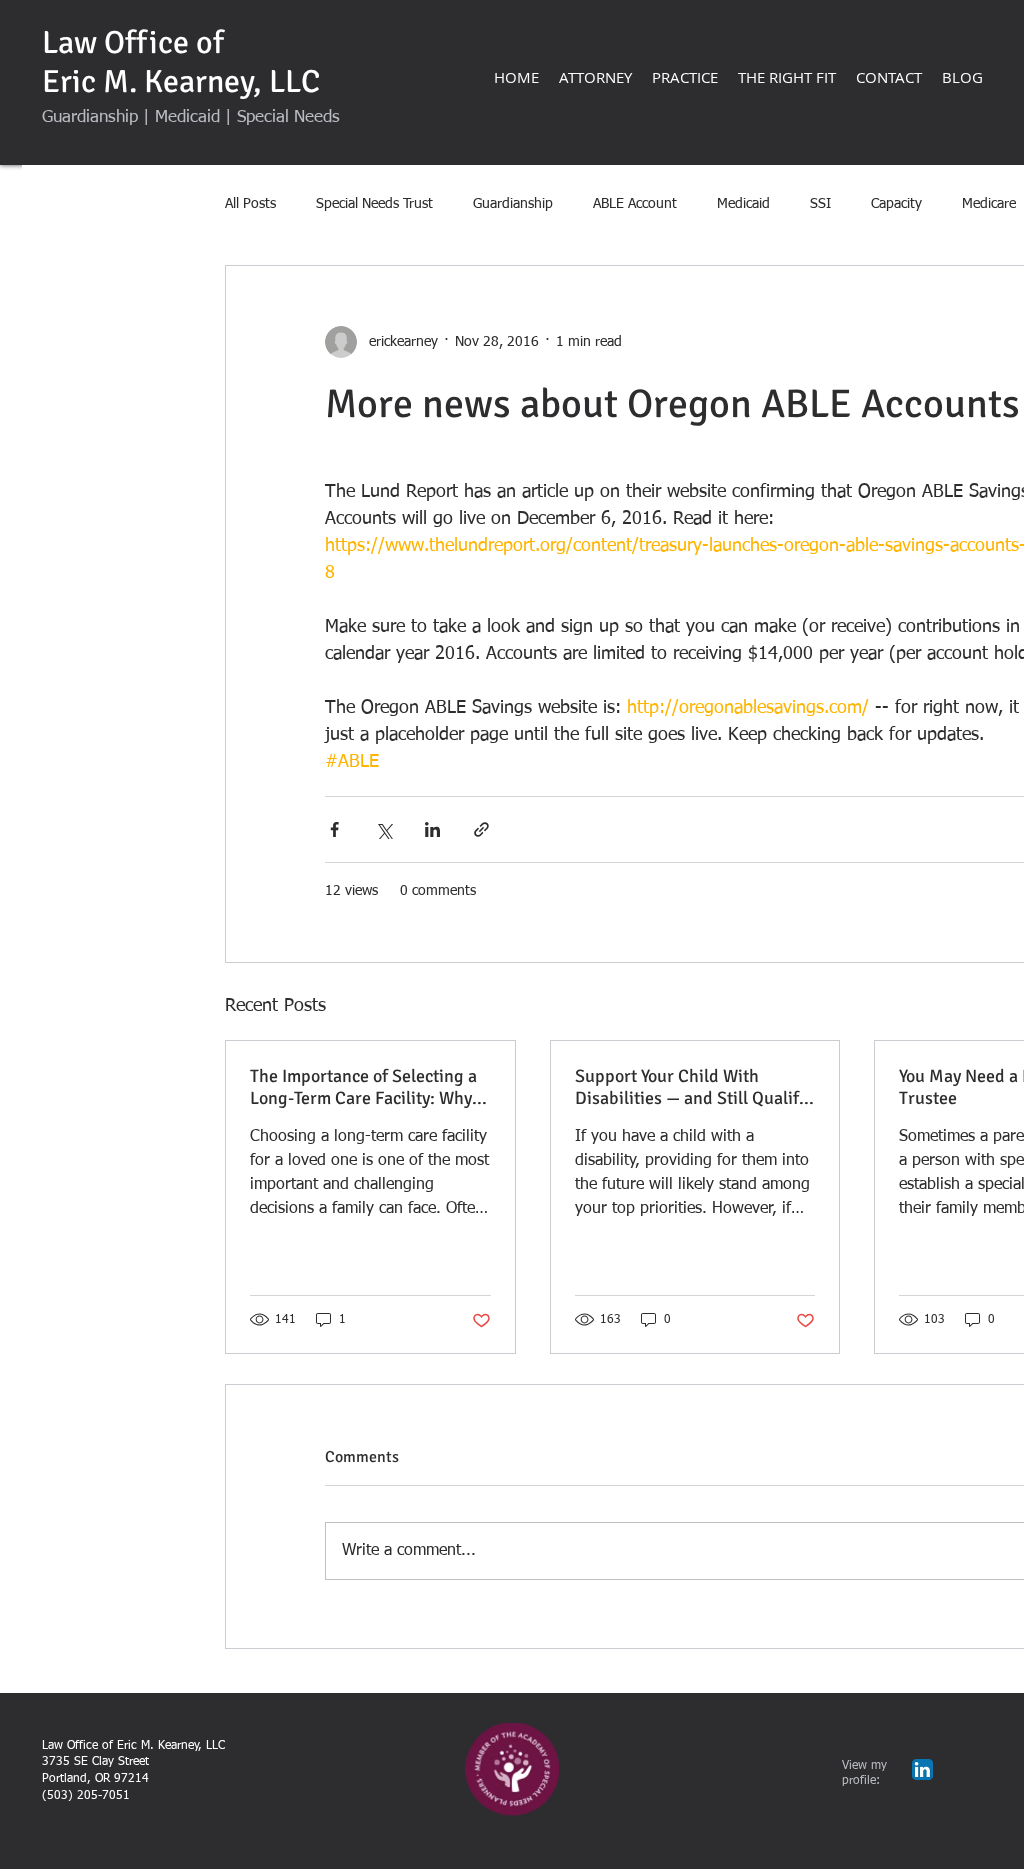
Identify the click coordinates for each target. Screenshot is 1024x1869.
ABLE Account (635, 204)
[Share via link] (481, 829)
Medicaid (743, 204)
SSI (820, 204)
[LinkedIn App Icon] (922, 1769)
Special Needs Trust (374, 204)
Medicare (989, 204)
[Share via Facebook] (334, 829)
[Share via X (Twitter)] (383, 829)
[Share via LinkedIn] (432, 829)
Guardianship (513, 204)
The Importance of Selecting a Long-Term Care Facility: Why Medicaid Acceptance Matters (363, 1087)
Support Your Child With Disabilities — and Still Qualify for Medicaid (691, 1087)
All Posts (250, 204)
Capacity (896, 204)
